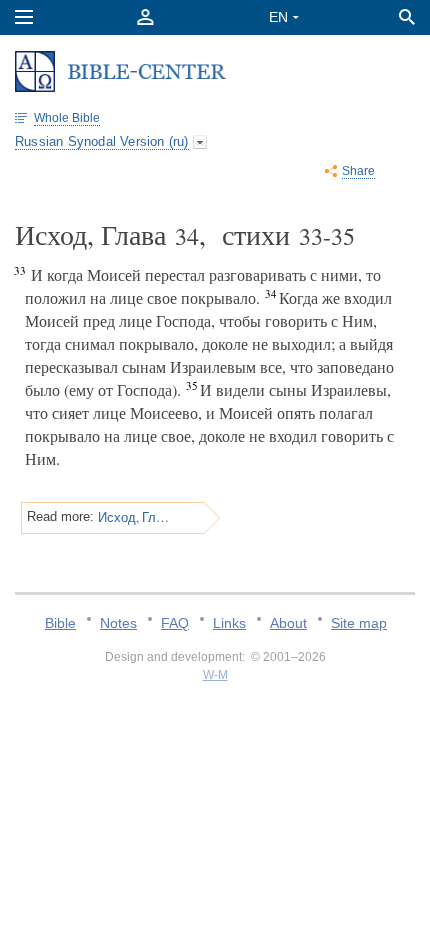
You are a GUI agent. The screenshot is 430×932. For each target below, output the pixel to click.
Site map (359, 623)
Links (229, 623)
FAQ (175, 623)
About (288, 623)
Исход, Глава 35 (134, 517)
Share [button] (358, 171)
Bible (60, 623)
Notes (118, 623)
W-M (215, 675)
